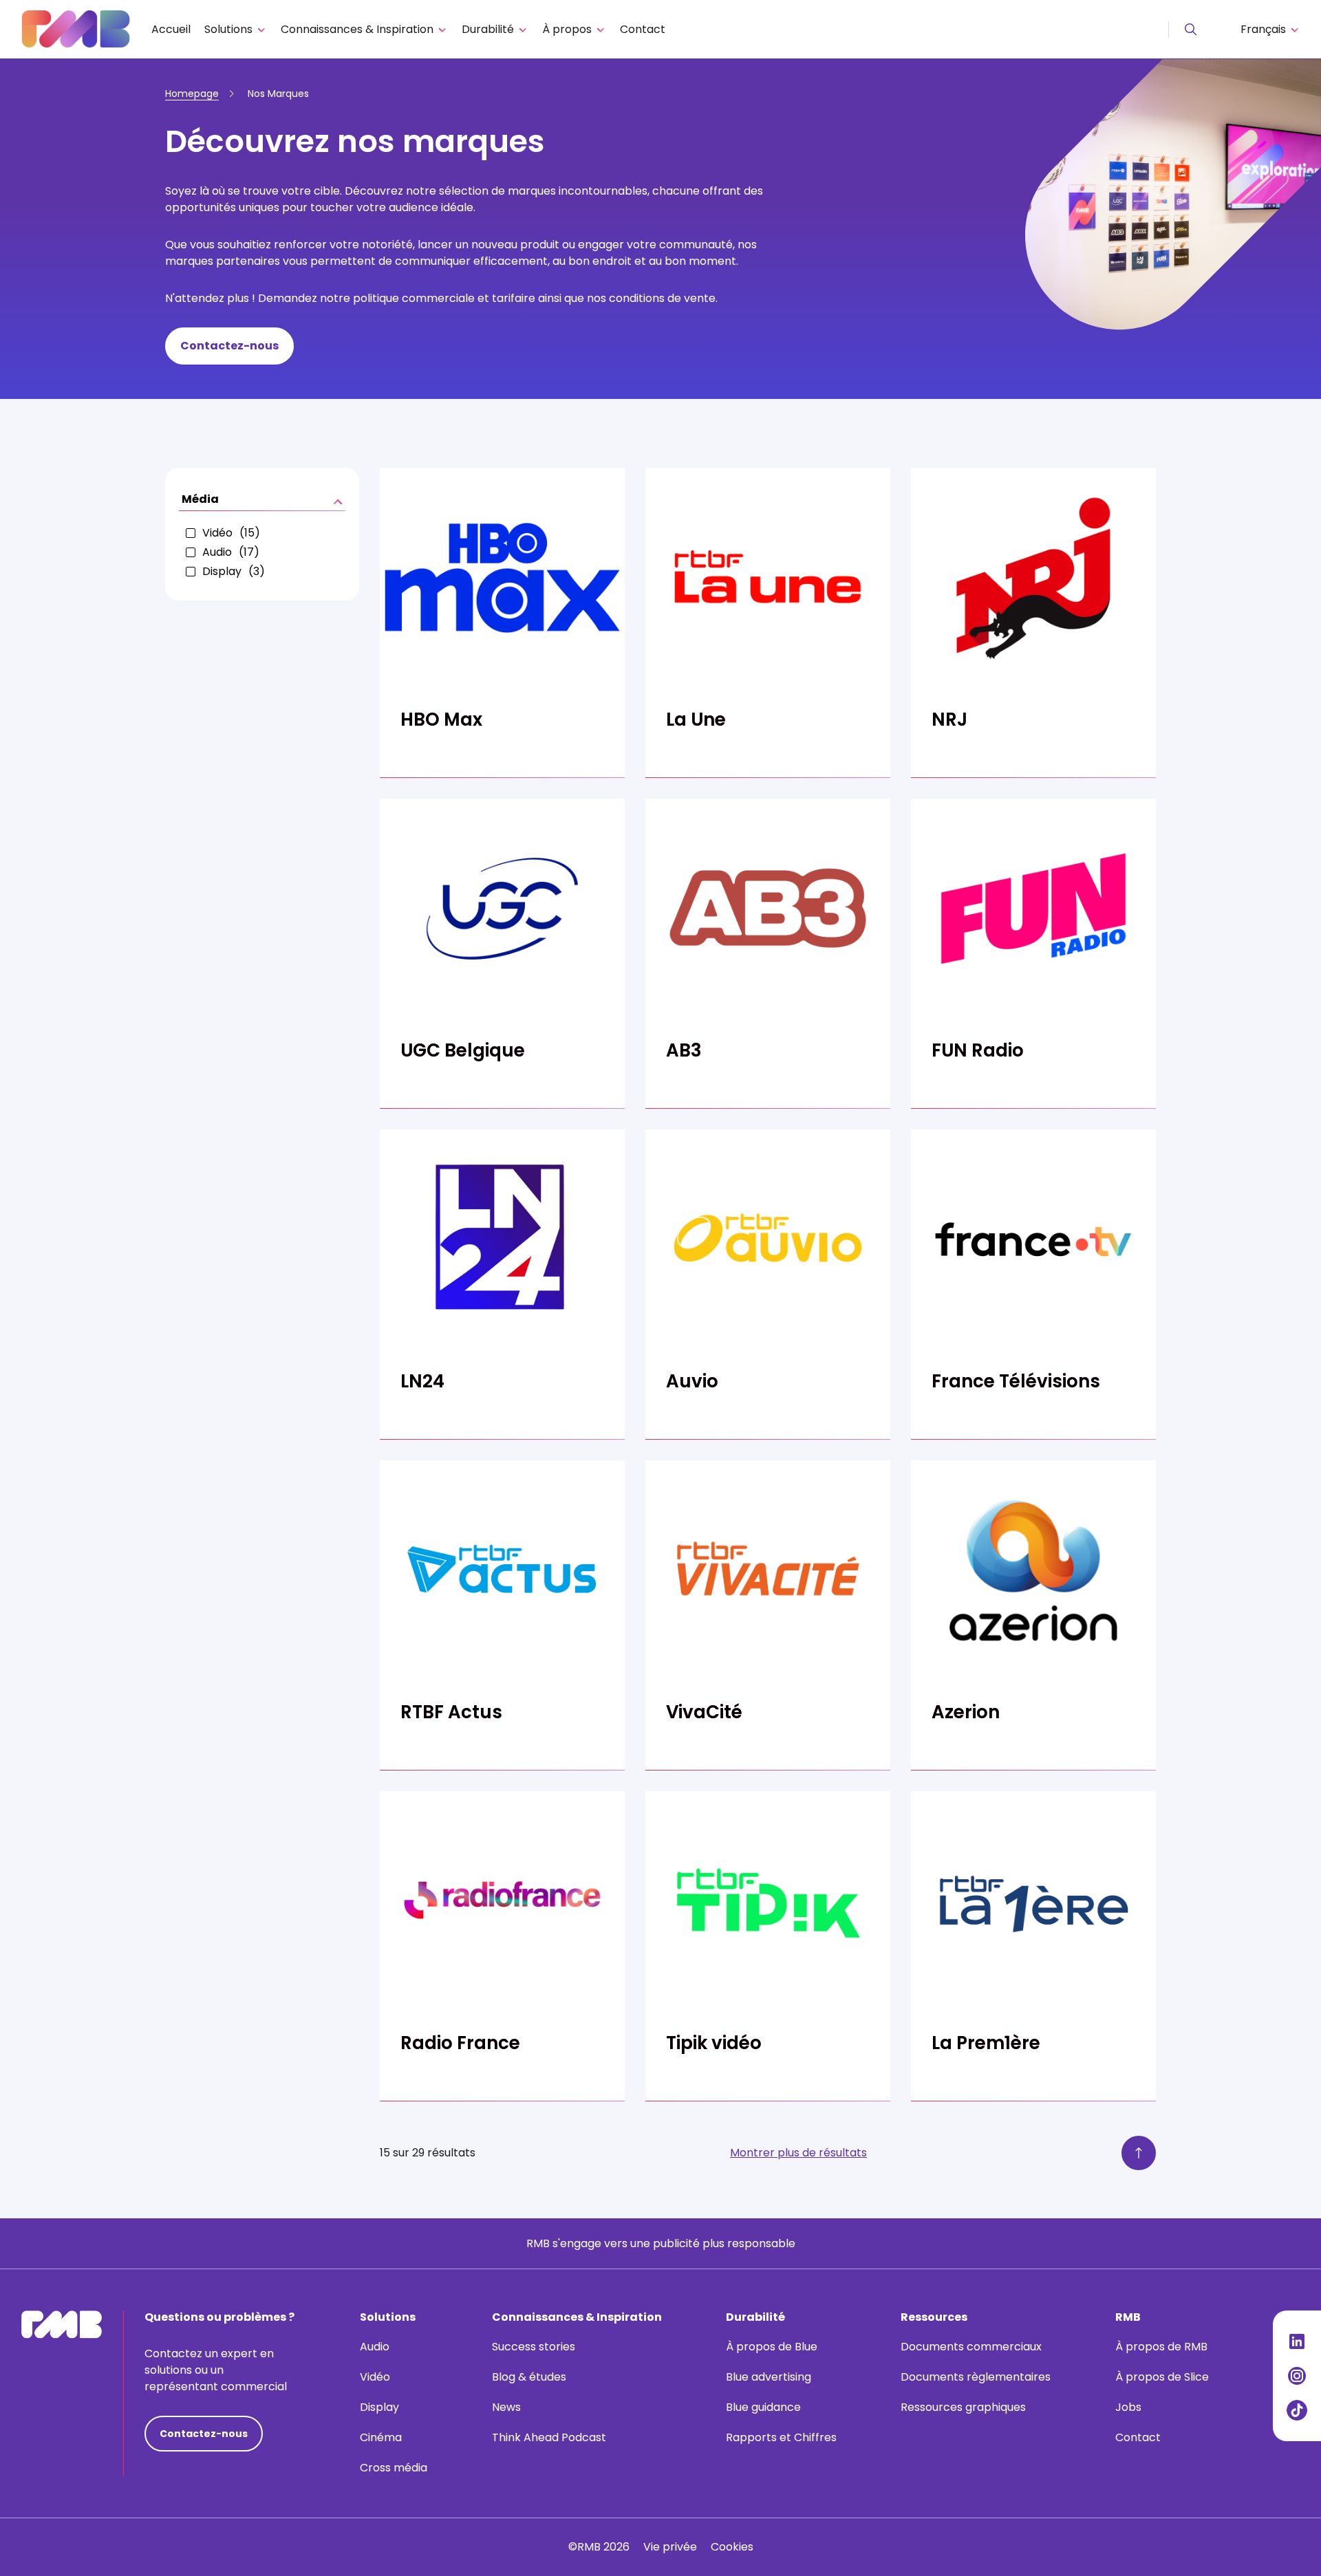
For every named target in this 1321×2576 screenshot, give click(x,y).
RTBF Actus (451, 1712)
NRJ (949, 719)
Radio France (460, 2043)
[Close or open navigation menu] (1191, 30)
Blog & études (529, 2377)
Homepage (192, 94)
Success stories (534, 2347)
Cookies (732, 2547)
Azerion (966, 1712)
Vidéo (375, 2377)
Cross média (394, 2468)
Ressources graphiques (963, 2407)
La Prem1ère (986, 2043)
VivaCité (704, 1712)
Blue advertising (769, 2377)
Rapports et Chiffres (781, 2437)
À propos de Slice (1162, 2377)
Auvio (692, 1381)
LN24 (422, 1381)
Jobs (1128, 2407)
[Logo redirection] (76, 29)
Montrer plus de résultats (798, 2153)
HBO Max (441, 719)
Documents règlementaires (976, 2377)
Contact (643, 29)
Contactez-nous (229, 346)
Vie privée (670, 2547)
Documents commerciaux (971, 2347)
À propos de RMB (1161, 2347)
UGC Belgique (463, 1050)
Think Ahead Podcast (549, 2437)
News (506, 2407)
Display (379, 2407)
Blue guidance (763, 2407)
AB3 (684, 1050)
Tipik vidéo (714, 2043)
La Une (696, 719)
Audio (375, 2347)
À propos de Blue (772, 2347)
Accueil (171, 29)
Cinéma (381, 2437)
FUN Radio (978, 1050)
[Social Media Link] (1297, 2341)
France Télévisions (1016, 1381)
